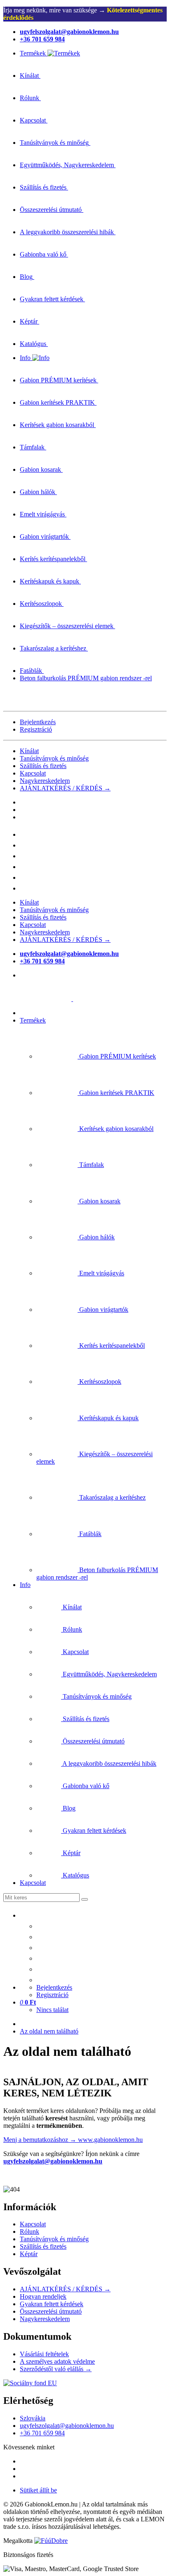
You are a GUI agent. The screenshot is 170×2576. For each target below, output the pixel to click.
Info (25, 1585)
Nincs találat (52, 2010)
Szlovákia (33, 2418)
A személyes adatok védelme (57, 2361)
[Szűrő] (85, 1899)
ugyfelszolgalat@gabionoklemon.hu (53, 2161)
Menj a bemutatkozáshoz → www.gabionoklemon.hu (73, 2140)
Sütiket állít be (38, 2490)
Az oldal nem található (49, 2031)
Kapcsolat (33, 773)
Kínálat (29, 751)
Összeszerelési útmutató (51, 2311)
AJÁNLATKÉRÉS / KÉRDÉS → (65, 788)
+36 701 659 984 (42, 2433)
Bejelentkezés (38, 722)
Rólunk (30, 2231)
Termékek (33, 1020)
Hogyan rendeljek (43, 2296)
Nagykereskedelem (45, 781)
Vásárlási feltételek (44, 2354)
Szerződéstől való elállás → (56, 2369)
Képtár (29, 2254)
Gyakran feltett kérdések (52, 2304)
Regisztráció (36, 729)
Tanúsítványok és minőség (54, 758)
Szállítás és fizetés (43, 766)
